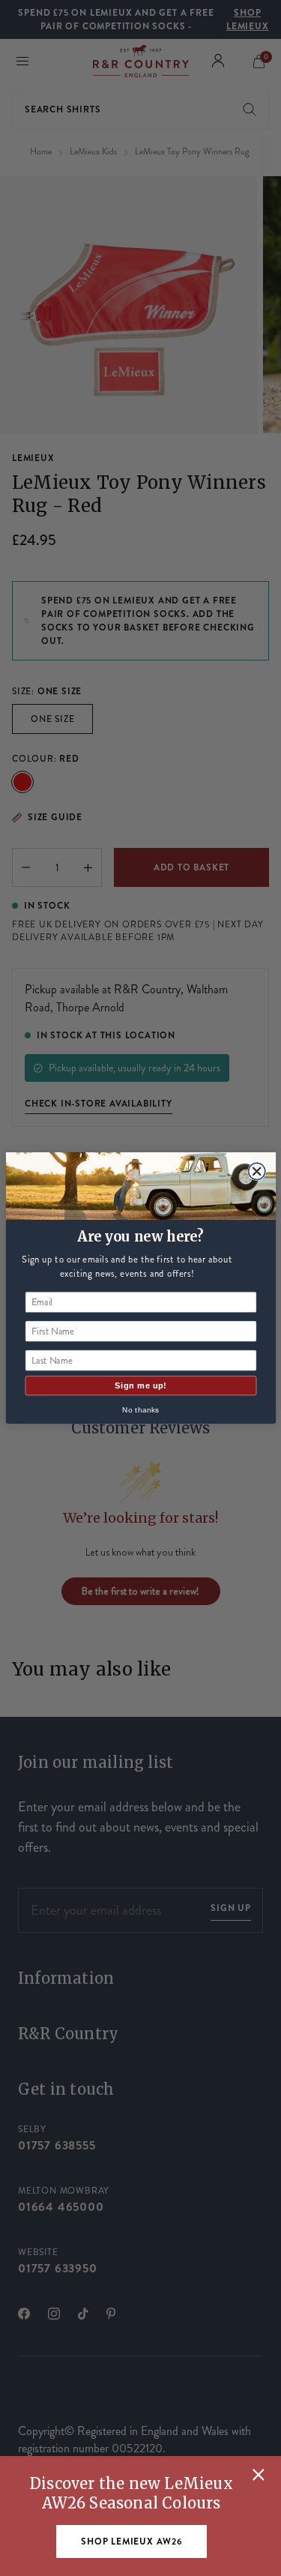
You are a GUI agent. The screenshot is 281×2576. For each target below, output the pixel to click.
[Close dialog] (257, 1171)
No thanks (140, 1410)
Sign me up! (140, 1385)
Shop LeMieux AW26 (132, 2542)
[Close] (259, 2475)
